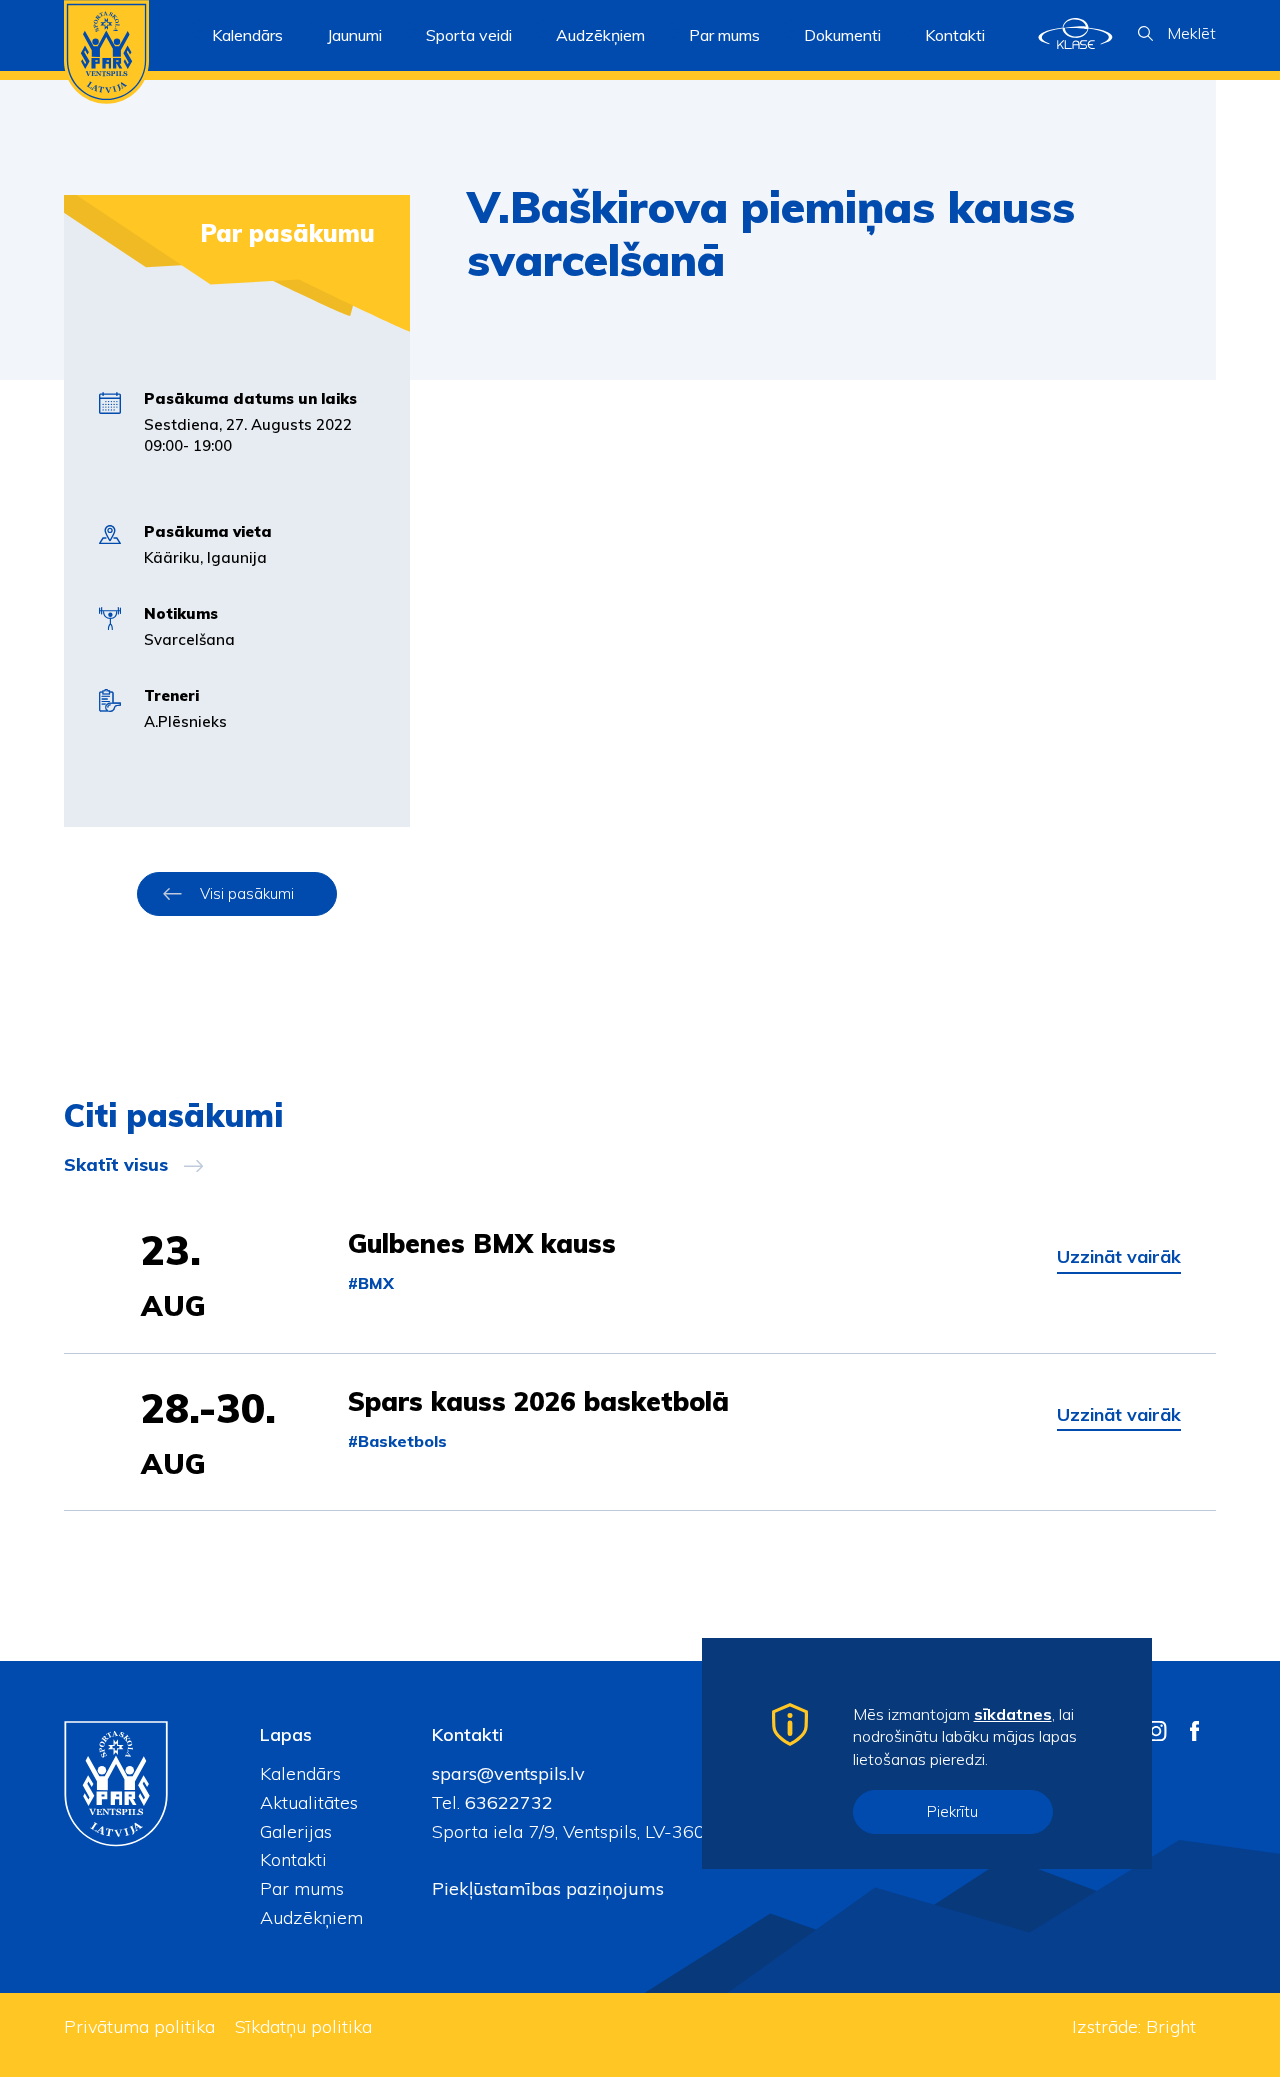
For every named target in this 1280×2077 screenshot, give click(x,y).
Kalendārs (247, 35)
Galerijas (296, 1831)
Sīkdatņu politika (303, 2026)
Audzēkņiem (311, 1917)
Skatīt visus (116, 1165)
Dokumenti (842, 35)
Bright (1171, 2026)
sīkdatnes (1013, 1714)
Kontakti (955, 35)
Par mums (302, 1888)
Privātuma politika (139, 2026)
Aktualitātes (309, 1802)
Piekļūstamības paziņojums (548, 1888)
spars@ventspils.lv (508, 1773)
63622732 (506, 1802)
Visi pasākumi (247, 893)
